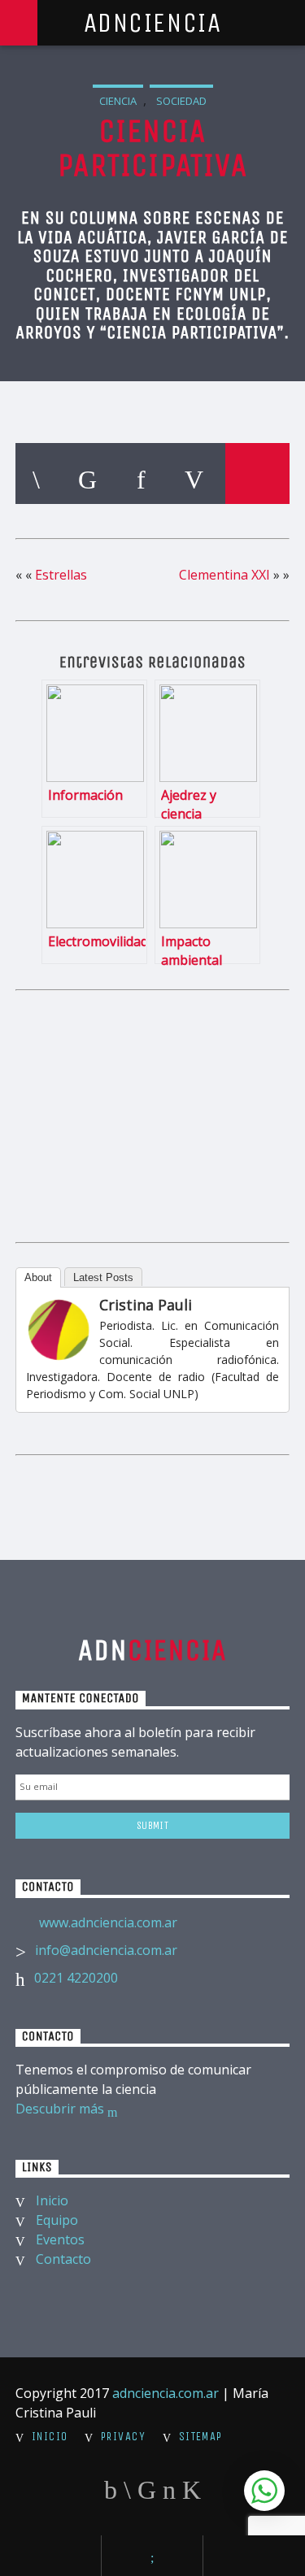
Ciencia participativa (152, 148)
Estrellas (61, 575)
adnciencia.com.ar (166, 2393)
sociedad (181, 101)
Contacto (63, 2259)
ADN (152, 1650)
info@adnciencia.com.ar (106, 1950)
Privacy (123, 2437)
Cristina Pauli (146, 1305)
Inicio (52, 2200)
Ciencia (118, 101)
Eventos (60, 2239)
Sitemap (201, 2437)
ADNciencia (153, 23)
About (38, 1277)
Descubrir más (61, 2109)
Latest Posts (103, 1277)
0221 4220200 (76, 1978)
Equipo (57, 2220)
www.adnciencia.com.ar (108, 1922)
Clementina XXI (224, 575)
